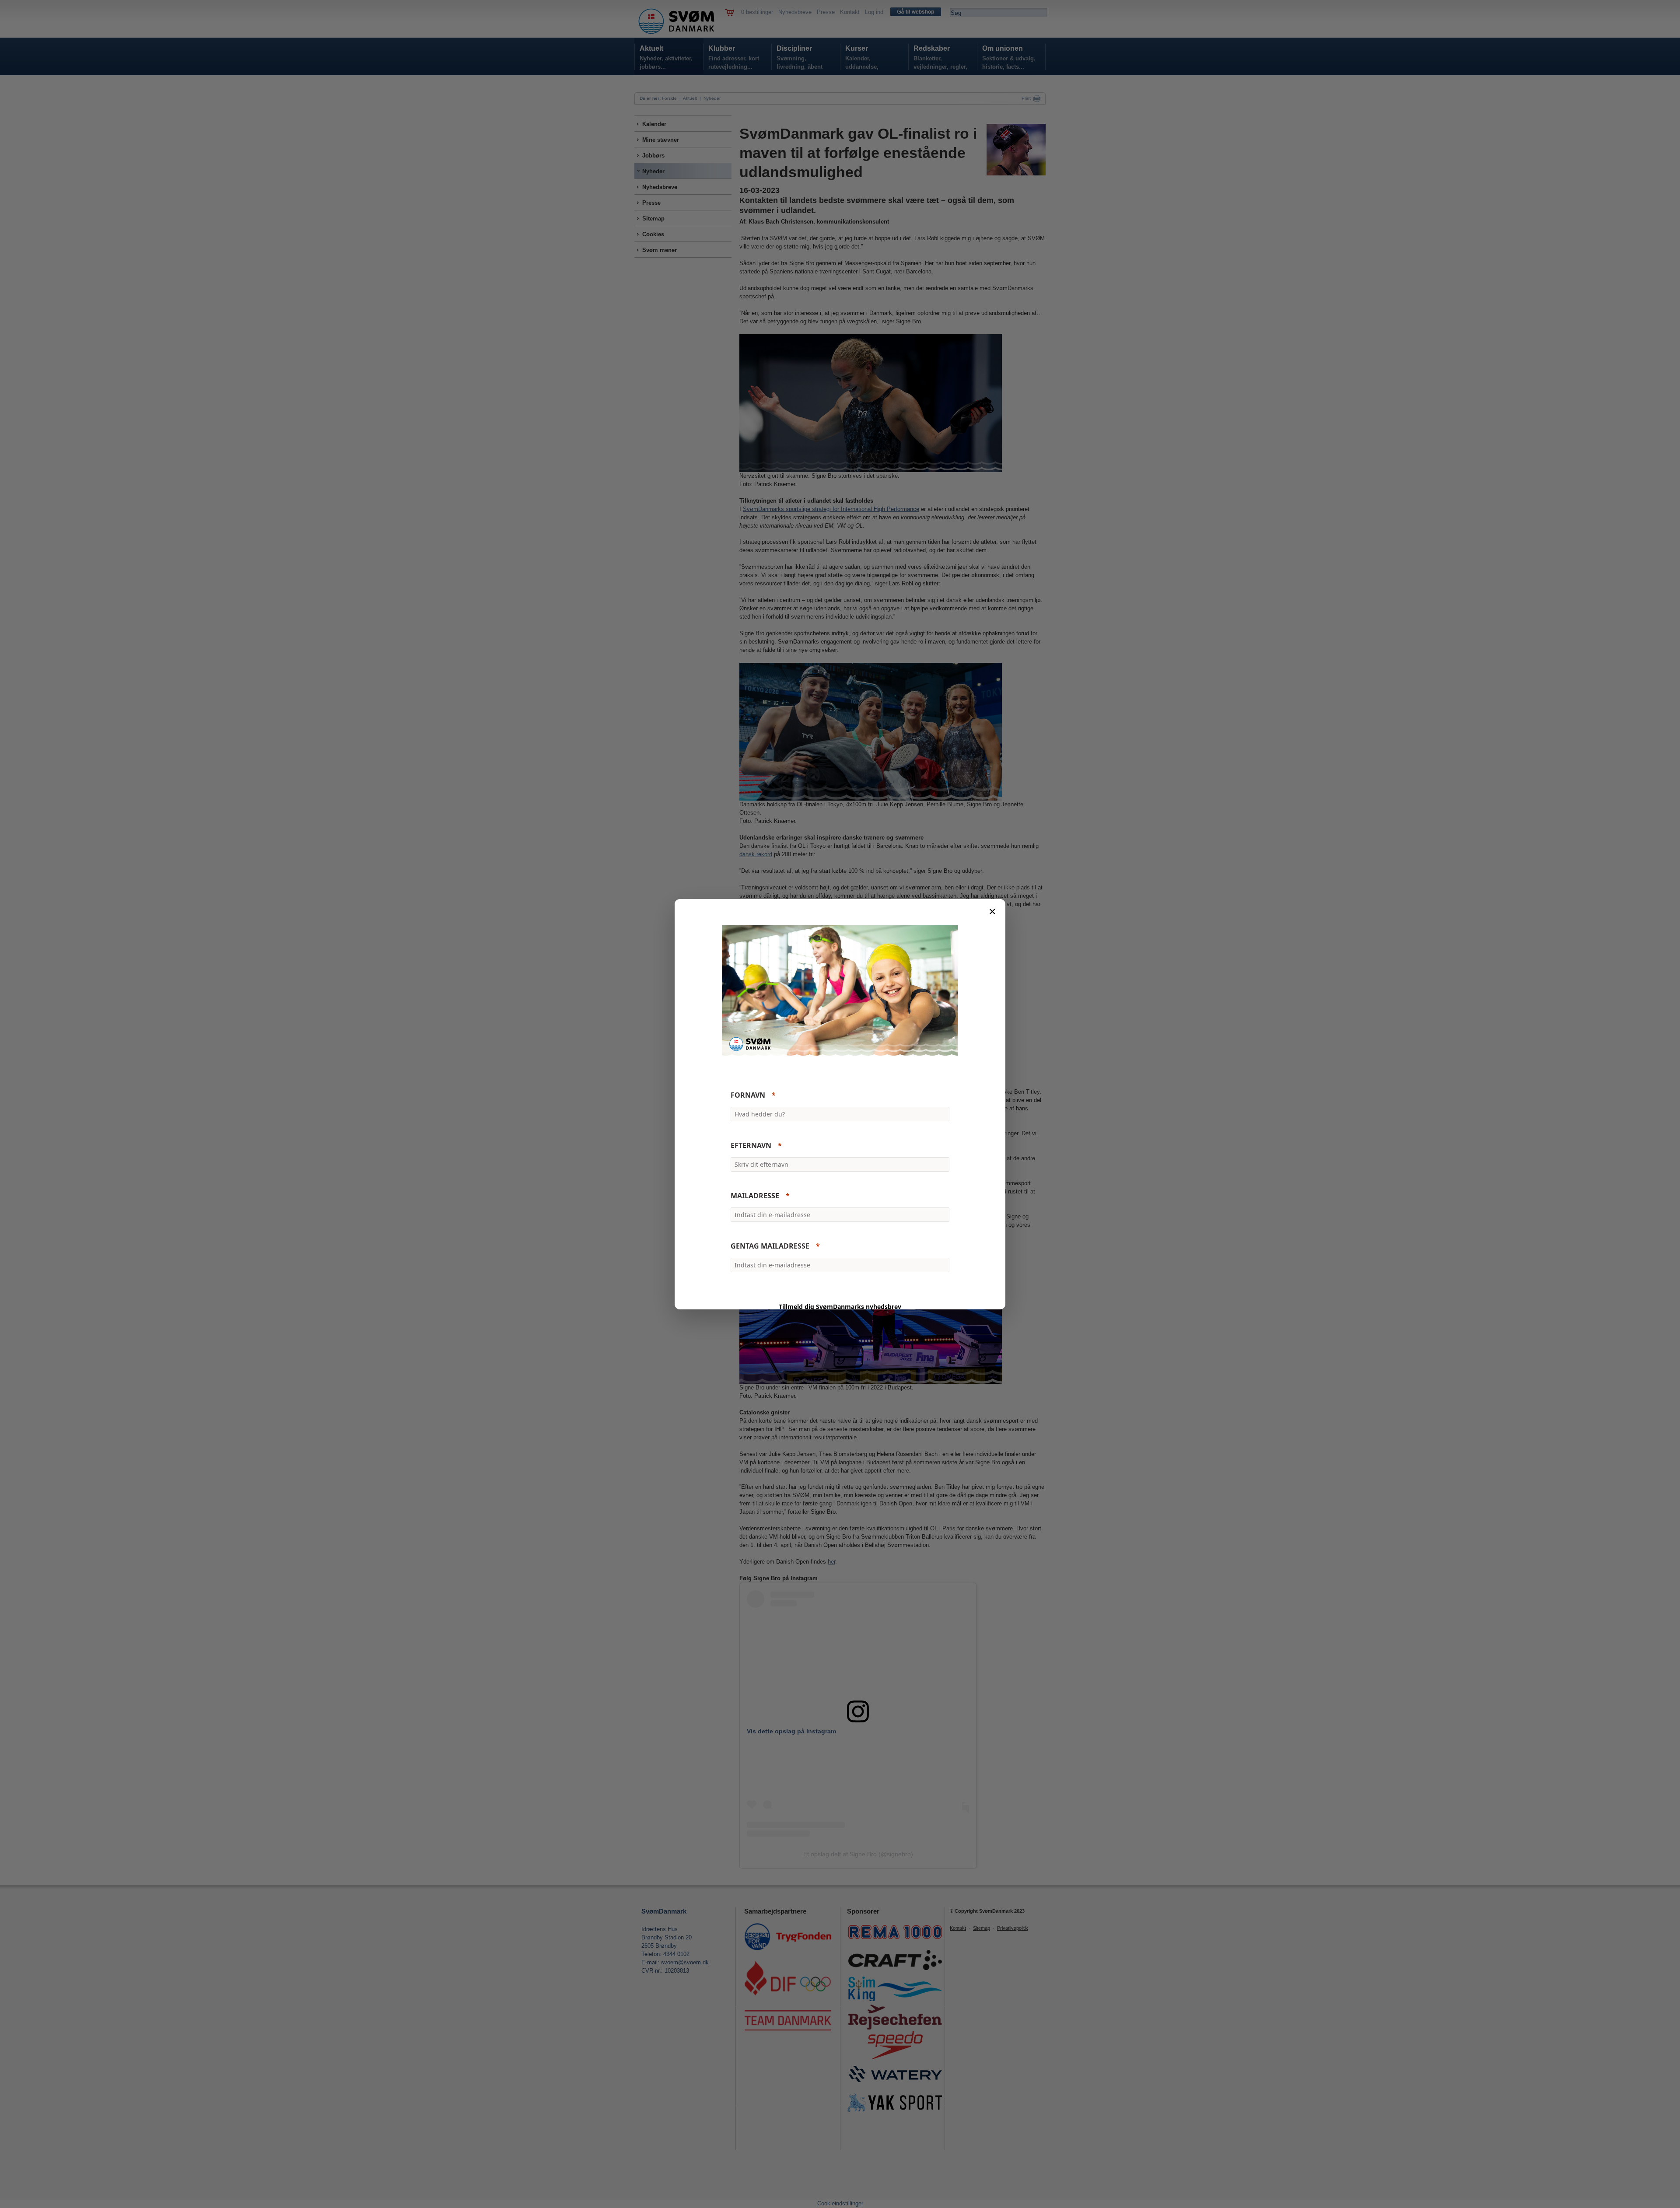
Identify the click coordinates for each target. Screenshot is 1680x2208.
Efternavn (751, 1145)
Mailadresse (755, 1196)
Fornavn (748, 1095)
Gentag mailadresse (770, 1246)
